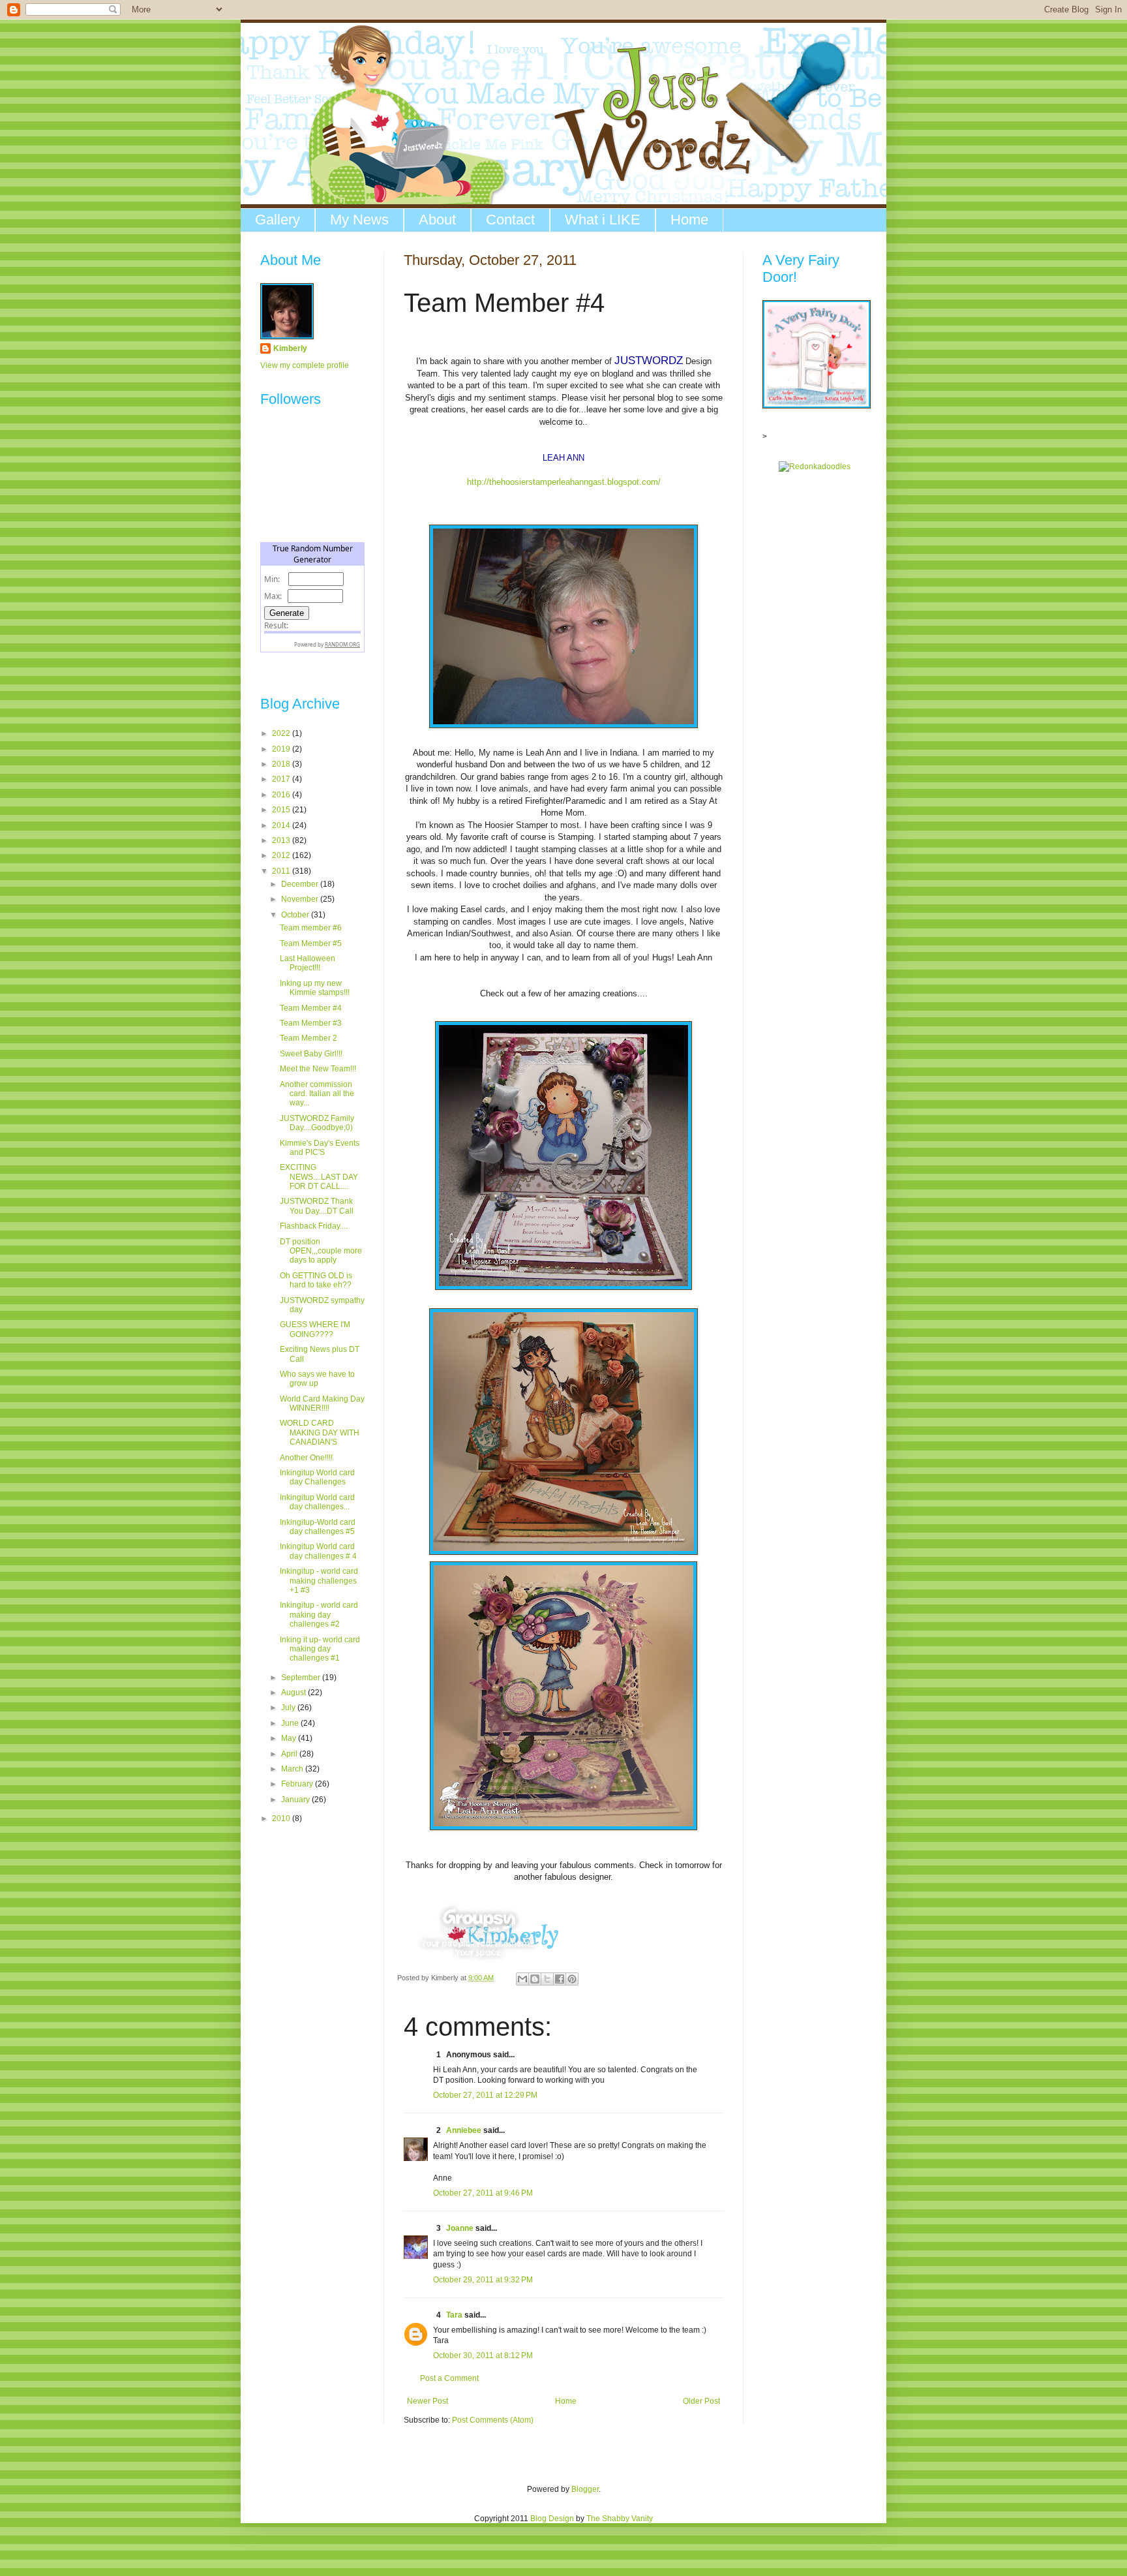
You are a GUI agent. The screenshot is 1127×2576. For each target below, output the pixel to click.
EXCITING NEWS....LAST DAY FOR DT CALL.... (319, 1177)
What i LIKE (603, 220)
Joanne (460, 2228)
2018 (282, 764)
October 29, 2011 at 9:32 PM (483, 2280)
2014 (282, 825)
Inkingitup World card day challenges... (317, 1502)
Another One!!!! (306, 1458)
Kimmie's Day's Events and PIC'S (320, 1148)
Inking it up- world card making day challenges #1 (320, 1649)
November (301, 899)
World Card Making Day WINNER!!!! (322, 1403)
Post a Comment (449, 2378)
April (290, 1754)
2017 (282, 779)
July (289, 1708)
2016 (282, 795)
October (296, 915)
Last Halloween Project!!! (308, 963)
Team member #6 (311, 928)
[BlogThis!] (535, 1979)
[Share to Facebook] (560, 1979)
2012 (282, 855)
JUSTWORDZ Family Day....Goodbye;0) (317, 1123)
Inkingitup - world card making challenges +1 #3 (319, 1581)
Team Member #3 (311, 1023)
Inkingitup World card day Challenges (317, 1477)
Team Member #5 (311, 943)
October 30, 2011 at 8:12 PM (483, 2355)
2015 (282, 810)
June (291, 1723)
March (293, 1769)
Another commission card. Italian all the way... (317, 1094)
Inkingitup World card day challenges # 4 (318, 1551)
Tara (454, 2315)
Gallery (278, 220)
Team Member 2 (308, 1038)
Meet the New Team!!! (318, 1069)
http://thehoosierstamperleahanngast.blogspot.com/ (564, 482)
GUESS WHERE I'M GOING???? (315, 1329)
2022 (282, 733)
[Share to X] (547, 1979)
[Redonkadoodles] (815, 467)
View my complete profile (305, 365)
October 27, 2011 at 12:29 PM (485, 2095)
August (294, 1693)
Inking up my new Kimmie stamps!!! (315, 988)
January (296, 1800)
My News (359, 220)
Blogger (585, 2489)
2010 (282, 1818)
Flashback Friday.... (314, 1226)
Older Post (701, 2401)
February (298, 1784)
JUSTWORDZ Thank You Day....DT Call (317, 1206)
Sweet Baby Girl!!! (311, 1054)
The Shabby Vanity (620, 2519)
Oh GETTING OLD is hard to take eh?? (316, 1280)
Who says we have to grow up (317, 1379)
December (301, 884)
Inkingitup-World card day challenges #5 (318, 1527)
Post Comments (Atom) (493, 2420)
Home (689, 220)
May (290, 1738)
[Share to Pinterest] (572, 1979)
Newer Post (428, 2401)
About (437, 220)
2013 (282, 840)
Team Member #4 (311, 1008)
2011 (282, 871)
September (302, 1678)
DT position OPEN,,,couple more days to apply (321, 1251)
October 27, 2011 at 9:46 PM (483, 2193)
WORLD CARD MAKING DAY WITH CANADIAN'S (320, 1433)
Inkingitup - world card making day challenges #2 (319, 1615)
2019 (282, 749)
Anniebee (464, 2130)
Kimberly (290, 348)
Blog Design (552, 2519)
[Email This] (522, 1979)
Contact (510, 220)
